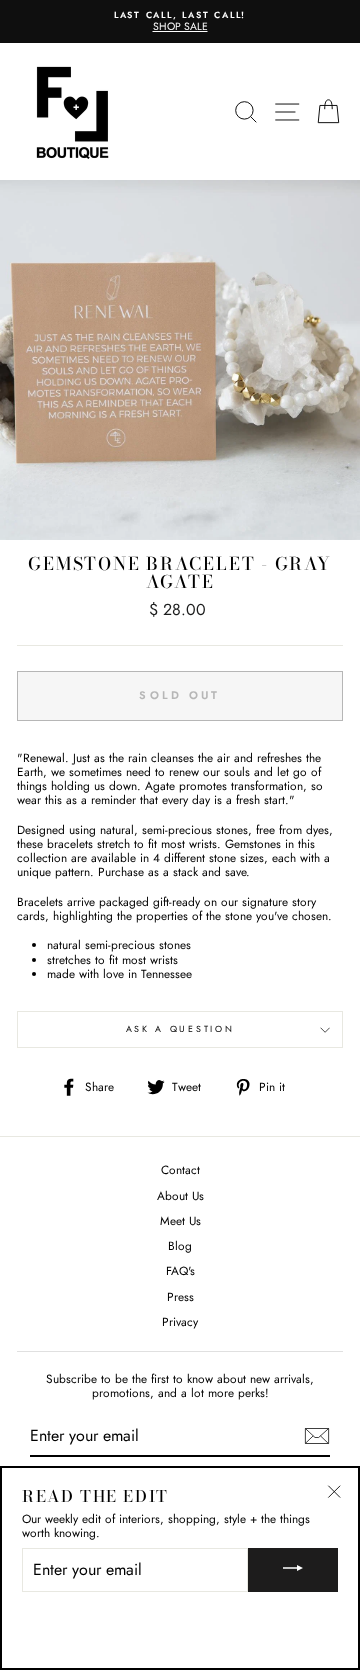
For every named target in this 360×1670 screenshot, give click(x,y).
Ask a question (180, 1028)
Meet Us (180, 1220)
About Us (180, 1195)
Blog (180, 1245)
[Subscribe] (317, 1436)
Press (180, 1296)
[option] (180, 21)
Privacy (180, 1321)
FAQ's (180, 1270)
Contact (180, 1169)
